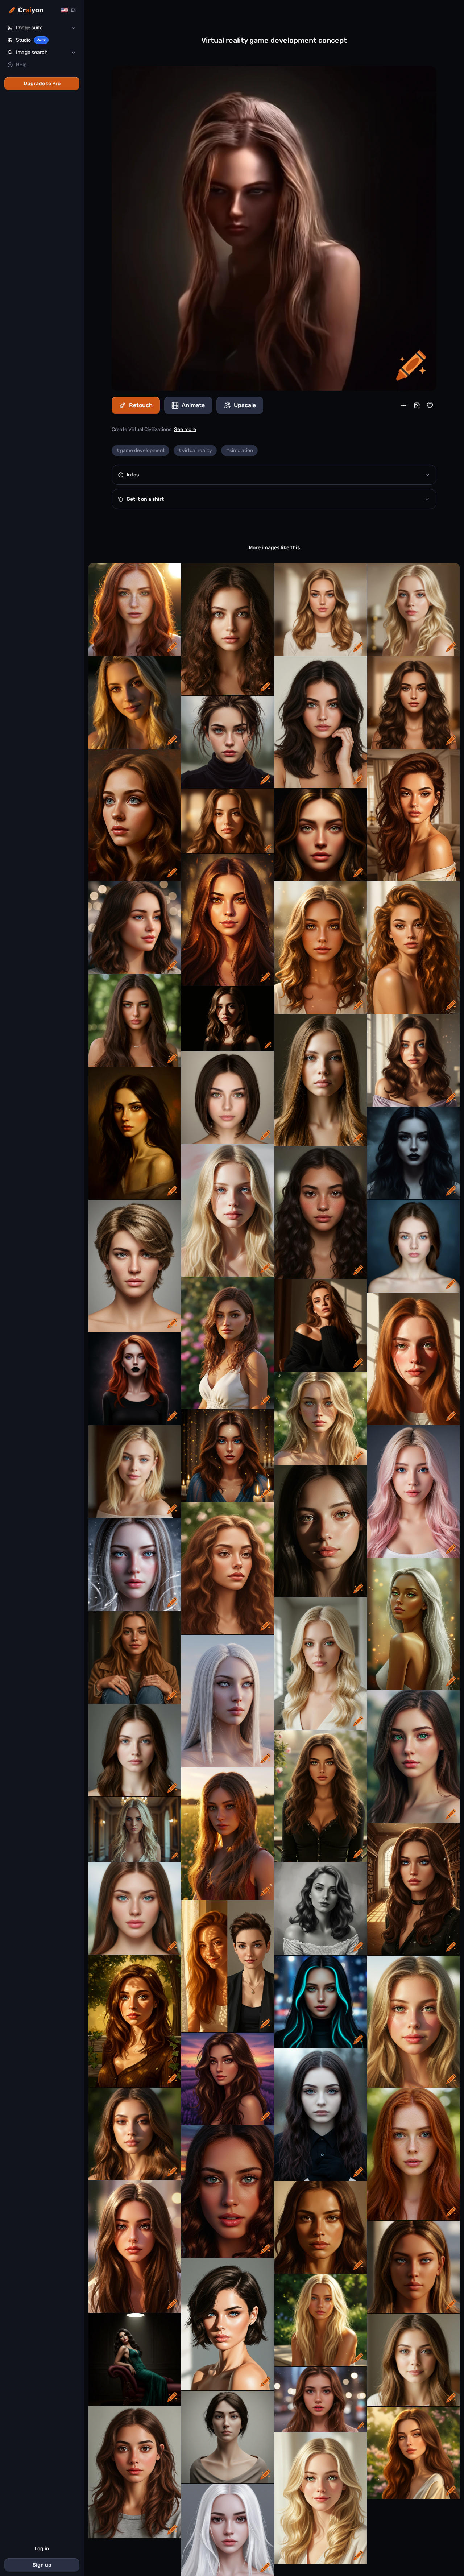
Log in (42, 2549)
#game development (140, 450)
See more (185, 429)
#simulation (239, 450)
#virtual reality (195, 450)
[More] (404, 405)
